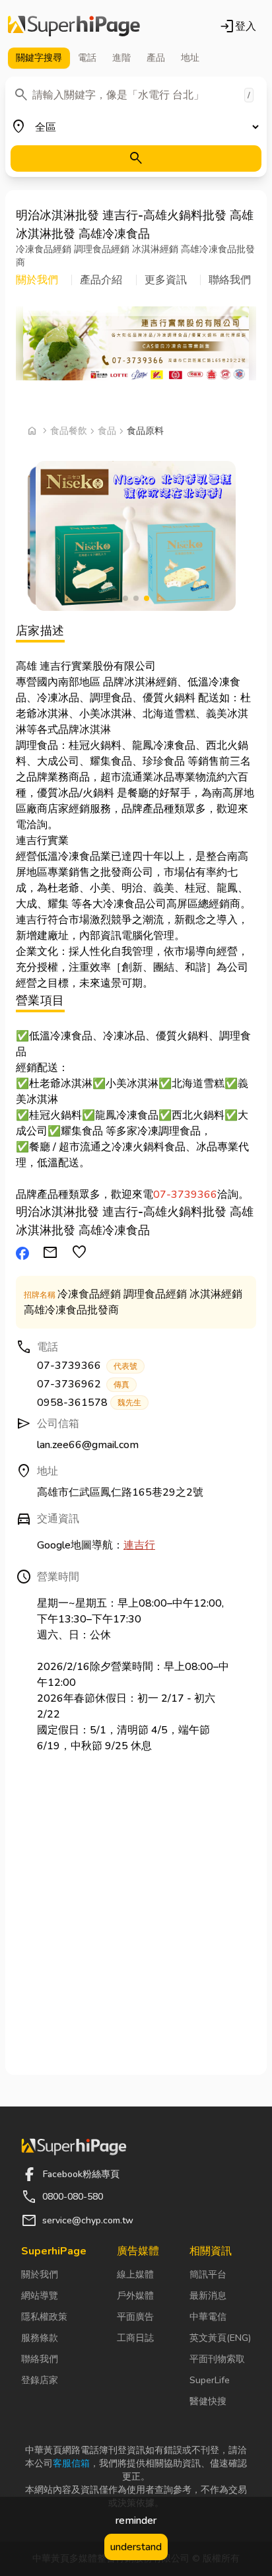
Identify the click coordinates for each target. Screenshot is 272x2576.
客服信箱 (71, 2463)
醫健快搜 (208, 2401)
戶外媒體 (135, 2296)
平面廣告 (135, 2317)
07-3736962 (83, 1384)
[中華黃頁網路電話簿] (74, 26)
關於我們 (40, 2275)
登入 (238, 26)
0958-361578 (89, 1403)
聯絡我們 (40, 2359)
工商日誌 (135, 2338)
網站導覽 (40, 2296)
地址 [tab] (190, 58)
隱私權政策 (44, 2317)
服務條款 (40, 2338)
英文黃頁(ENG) (220, 2338)
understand (136, 2547)
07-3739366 (185, 1195)
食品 (107, 431)
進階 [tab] (121, 58)
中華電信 (208, 2317)
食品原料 (145, 431)
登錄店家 (40, 2380)
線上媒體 (135, 2275)
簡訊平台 (208, 2275)
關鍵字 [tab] (39, 58)
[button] (44, 280)
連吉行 (139, 1545)
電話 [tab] (87, 58)
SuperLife (210, 2380)
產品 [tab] (156, 58)
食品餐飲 (69, 431)
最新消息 (208, 2296)
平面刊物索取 (217, 2359)
